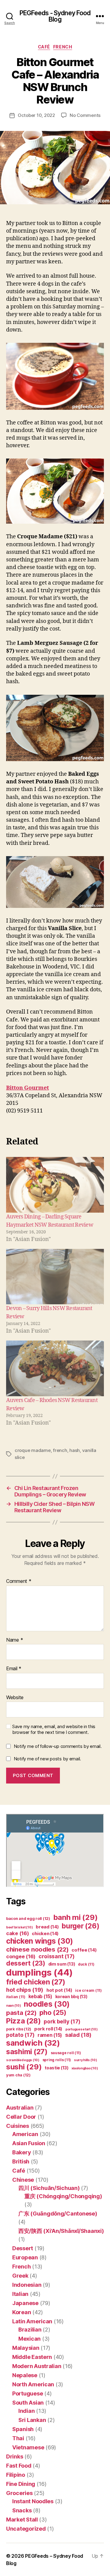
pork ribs (19, 2029)
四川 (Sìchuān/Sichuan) (49, 2188)
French (63, 47)
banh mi (75, 1917)
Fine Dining (21, 2484)
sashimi (27, 2052)
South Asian (28, 2403)
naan (14, 2006)
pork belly (62, 2021)
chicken (45, 1934)
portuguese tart (82, 2029)
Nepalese (25, 2375)
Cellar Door (21, 2117)
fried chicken (36, 1982)
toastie (57, 2068)
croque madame (33, 1450)
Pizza (23, 2021)
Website (15, 1698)
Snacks (22, 2510)
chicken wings (40, 1941)
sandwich (33, 2043)
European (25, 2257)
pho (53, 2012)
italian (16, 1997)
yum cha (18, 2075)
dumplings (39, 1972)
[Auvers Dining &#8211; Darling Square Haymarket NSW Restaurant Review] (55, 1185)
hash (75, 1450)
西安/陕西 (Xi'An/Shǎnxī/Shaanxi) (61, 2231)
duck (86, 1964)
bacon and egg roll (28, 1919)
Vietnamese (28, 2447)
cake (18, 1933)
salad (78, 2035)
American (25, 2134)
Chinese (23, 2180)
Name (15, 1640)
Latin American (32, 2321)
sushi (24, 2067)
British (21, 2161)
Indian (26, 2411)
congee (21, 1956)
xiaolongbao (85, 2068)
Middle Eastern (32, 2357)
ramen (50, 2035)
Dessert (23, 2248)
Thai (18, 2438)
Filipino (16, 2475)
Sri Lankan (32, 2420)
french (60, 1450)
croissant (57, 1956)
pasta (21, 2013)
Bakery (22, 2152)
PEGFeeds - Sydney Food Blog (55, 16)
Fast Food (19, 2466)
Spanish (23, 2429)
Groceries (19, 2493)
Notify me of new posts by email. (47, 1759)
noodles (47, 2004)
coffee (84, 1950)
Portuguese (28, 2393)
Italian (20, 2294)
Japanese (25, 2303)
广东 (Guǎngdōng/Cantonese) (58, 2214)
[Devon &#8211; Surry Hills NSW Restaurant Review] (55, 1277)
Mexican (29, 2339)
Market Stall (22, 2520)
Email (14, 1669)
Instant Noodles (33, 2501)
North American (33, 2384)
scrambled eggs (23, 2060)
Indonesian (27, 2285)
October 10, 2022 (36, 115)
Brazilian (30, 2330)
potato (20, 2035)
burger (81, 1926)
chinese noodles (37, 1949)
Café (44, 47)
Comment (19, 1581)
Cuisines (18, 2126)
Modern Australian (37, 2366)
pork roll (48, 2029)
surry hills (86, 2060)
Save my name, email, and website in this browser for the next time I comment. (54, 1729)
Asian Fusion (29, 2143)
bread (47, 1927)
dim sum (62, 1964)
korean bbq (71, 1996)
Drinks (15, 2457)
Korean (22, 2312)
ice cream (88, 1990)
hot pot (59, 1990)
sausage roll (66, 2053)
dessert (26, 1963)
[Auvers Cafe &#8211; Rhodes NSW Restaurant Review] (55, 1368)
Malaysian (26, 2348)
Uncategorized (26, 2529)
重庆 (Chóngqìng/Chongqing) (63, 2196)
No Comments (85, 115)
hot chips (25, 1990)
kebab (40, 1996)
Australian (20, 2108)
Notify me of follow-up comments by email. (58, 1746)
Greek (20, 2276)
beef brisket (19, 1927)
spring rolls (57, 2060)
